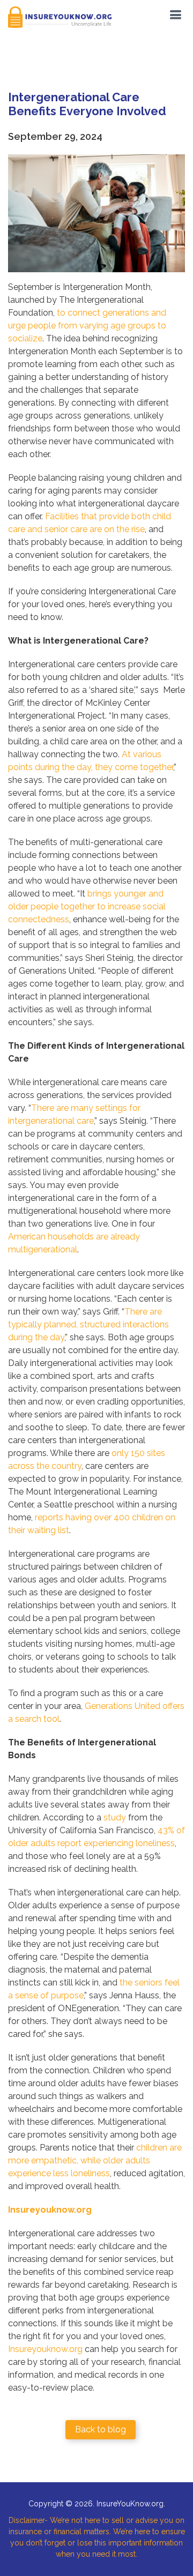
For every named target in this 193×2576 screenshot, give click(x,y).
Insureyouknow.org (45, 2349)
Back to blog (101, 2429)
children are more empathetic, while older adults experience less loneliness (95, 2160)
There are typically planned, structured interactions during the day (88, 1324)
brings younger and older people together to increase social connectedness (87, 906)
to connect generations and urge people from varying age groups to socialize (87, 326)
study (115, 1817)
